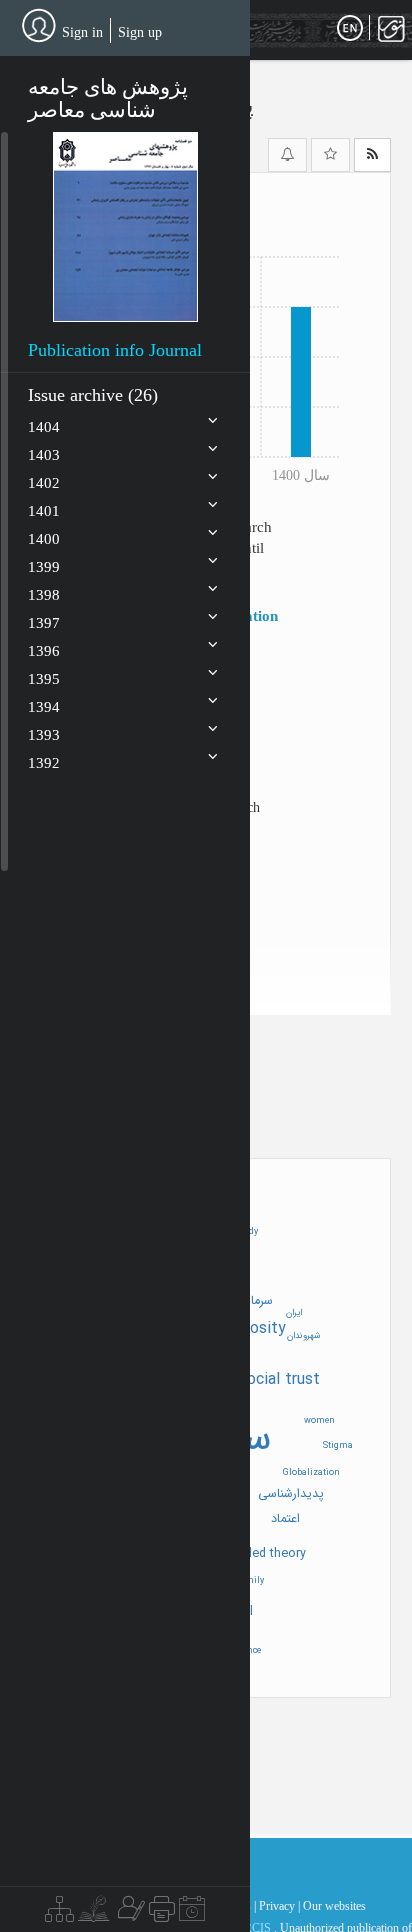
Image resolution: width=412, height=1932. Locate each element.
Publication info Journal (115, 350)
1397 (44, 623)
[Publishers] (162, 1914)
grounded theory (259, 1554)
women (319, 1421)
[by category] (59, 1914)
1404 (44, 427)
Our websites (334, 1906)
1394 (44, 707)
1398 (44, 595)
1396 (44, 651)
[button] (125, 227)
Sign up (140, 32)
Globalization (311, 1473)
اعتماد (285, 1519)
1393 (44, 735)
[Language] (350, 29)
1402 (44, 483)
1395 (44, 679)
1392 (44, 763)
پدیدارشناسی (291, 1494)
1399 (44, 567)
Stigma (338, 1446)
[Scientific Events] (192, 1914)
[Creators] (129, 1914)
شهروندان (304, 1336)
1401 (44, 511)
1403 (44, 455)
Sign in (82, 32)
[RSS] (372, 155)
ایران (294, 1313)
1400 (44, 539)
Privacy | (279, 1906)
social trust (279, 1379)
